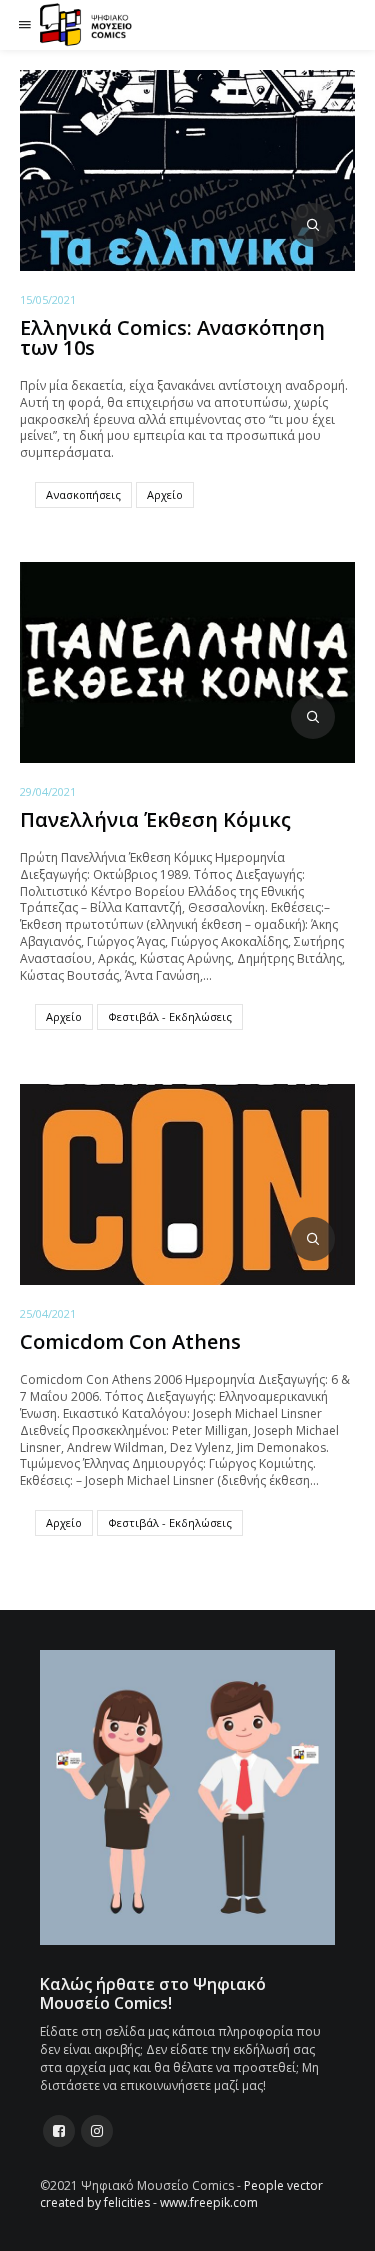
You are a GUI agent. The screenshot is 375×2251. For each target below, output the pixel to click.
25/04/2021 (48, 1313)
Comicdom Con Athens (130, 1341)
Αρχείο (165, 494)
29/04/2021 (48, 791)
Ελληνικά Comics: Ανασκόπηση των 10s (172, 337)
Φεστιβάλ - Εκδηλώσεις (170, 1016)
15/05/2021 (48, 299)
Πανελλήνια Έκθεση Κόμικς (155, 819)
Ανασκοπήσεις (83, 494)
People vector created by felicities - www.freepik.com (181, 2194)
